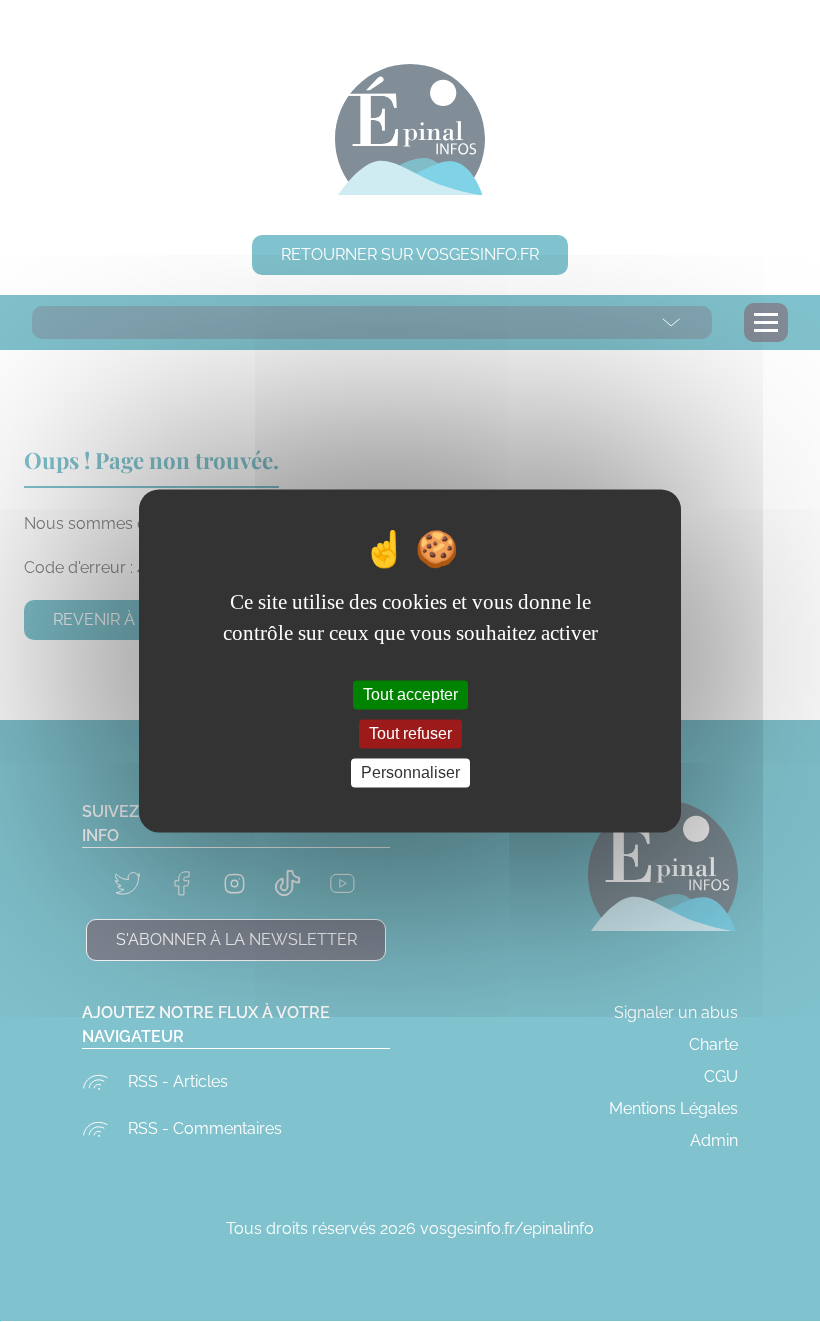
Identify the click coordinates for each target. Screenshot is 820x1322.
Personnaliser (410, 772)
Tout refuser (410, 733)
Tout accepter (410, 694)
